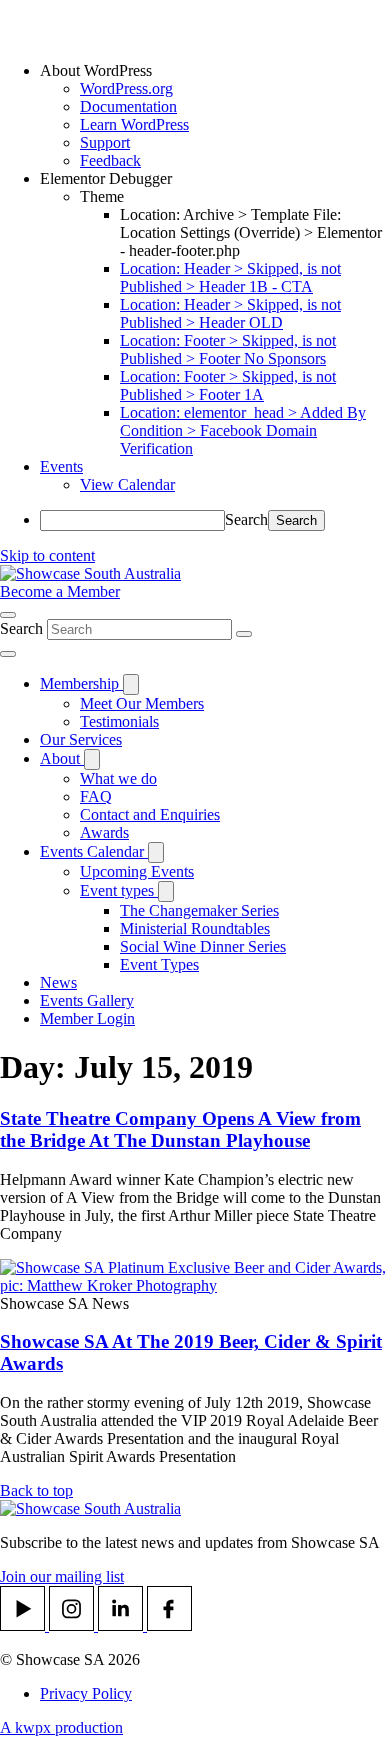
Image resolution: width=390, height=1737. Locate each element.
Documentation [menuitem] (128, 106)
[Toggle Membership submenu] (131, 684)
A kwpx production (61, 1727)
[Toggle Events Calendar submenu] (156, 852)
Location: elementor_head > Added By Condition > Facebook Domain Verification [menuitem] (243, 430)
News (58, 982)
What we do (118, 778)
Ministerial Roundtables (195, 928)
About (62, 758)
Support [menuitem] (105, 142)
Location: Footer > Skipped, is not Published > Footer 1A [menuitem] (228, 385)
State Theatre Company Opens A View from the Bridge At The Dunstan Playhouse (180, 1129)
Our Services (81, 739)
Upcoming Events (137, 871)
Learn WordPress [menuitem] (134, 124)
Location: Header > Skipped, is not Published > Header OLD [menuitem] (230, 313)
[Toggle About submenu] (92, 759)
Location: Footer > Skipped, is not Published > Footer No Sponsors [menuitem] (228, 349)
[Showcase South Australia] (90, 573)
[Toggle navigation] (8, 654)
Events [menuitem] (61, 466)
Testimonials (119, 721)
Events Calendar (94, 851)
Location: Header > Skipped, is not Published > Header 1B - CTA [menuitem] (230, 277)
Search (246, 519)
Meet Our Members (142, 703)
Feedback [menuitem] (110, 160)
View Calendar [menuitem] (127, 484)
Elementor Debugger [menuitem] (106, 178)
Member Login (87, 1018)
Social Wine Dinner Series (203, 946)
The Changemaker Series (199, 910)
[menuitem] (215, 71)
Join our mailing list (62, 1576)
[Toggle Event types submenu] (166, 891)
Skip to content (47, 555)
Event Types (159, 964)
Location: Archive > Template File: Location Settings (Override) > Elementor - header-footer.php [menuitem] (251, 232)
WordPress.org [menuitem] (126, 88)
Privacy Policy (86, 1693)
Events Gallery (87, 1000)
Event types (119, 890)
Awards (104, 832)
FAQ (96, 796)
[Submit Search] (244, 634)
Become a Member (60, 591)
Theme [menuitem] (102, 196)
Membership (81, 683)
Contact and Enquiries (150, 814)
